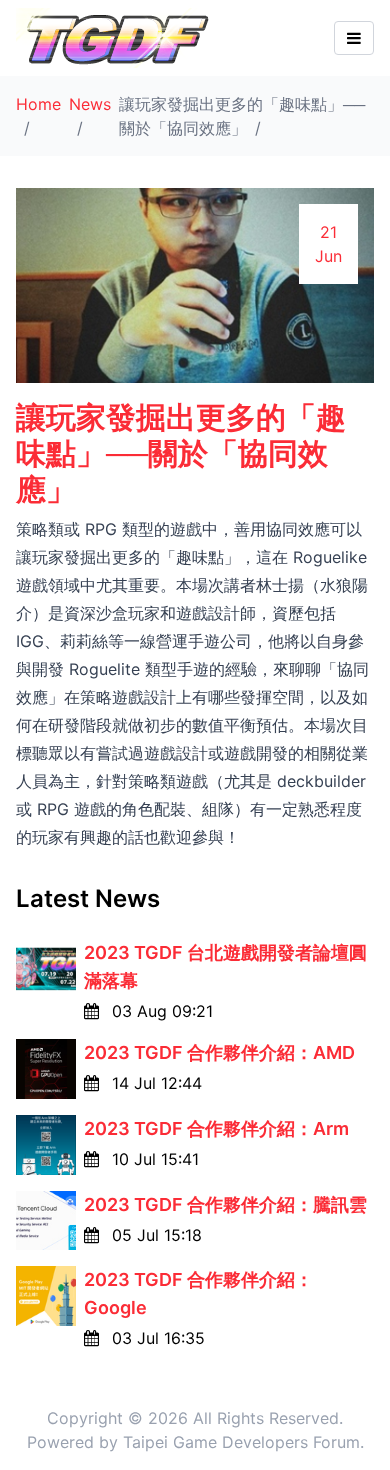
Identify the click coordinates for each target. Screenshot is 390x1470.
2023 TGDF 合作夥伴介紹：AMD (219, 1052)
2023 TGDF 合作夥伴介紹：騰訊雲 (225, 1204)
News (90, 104)
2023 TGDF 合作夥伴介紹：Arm (216, 1128)
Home (38, 104)
